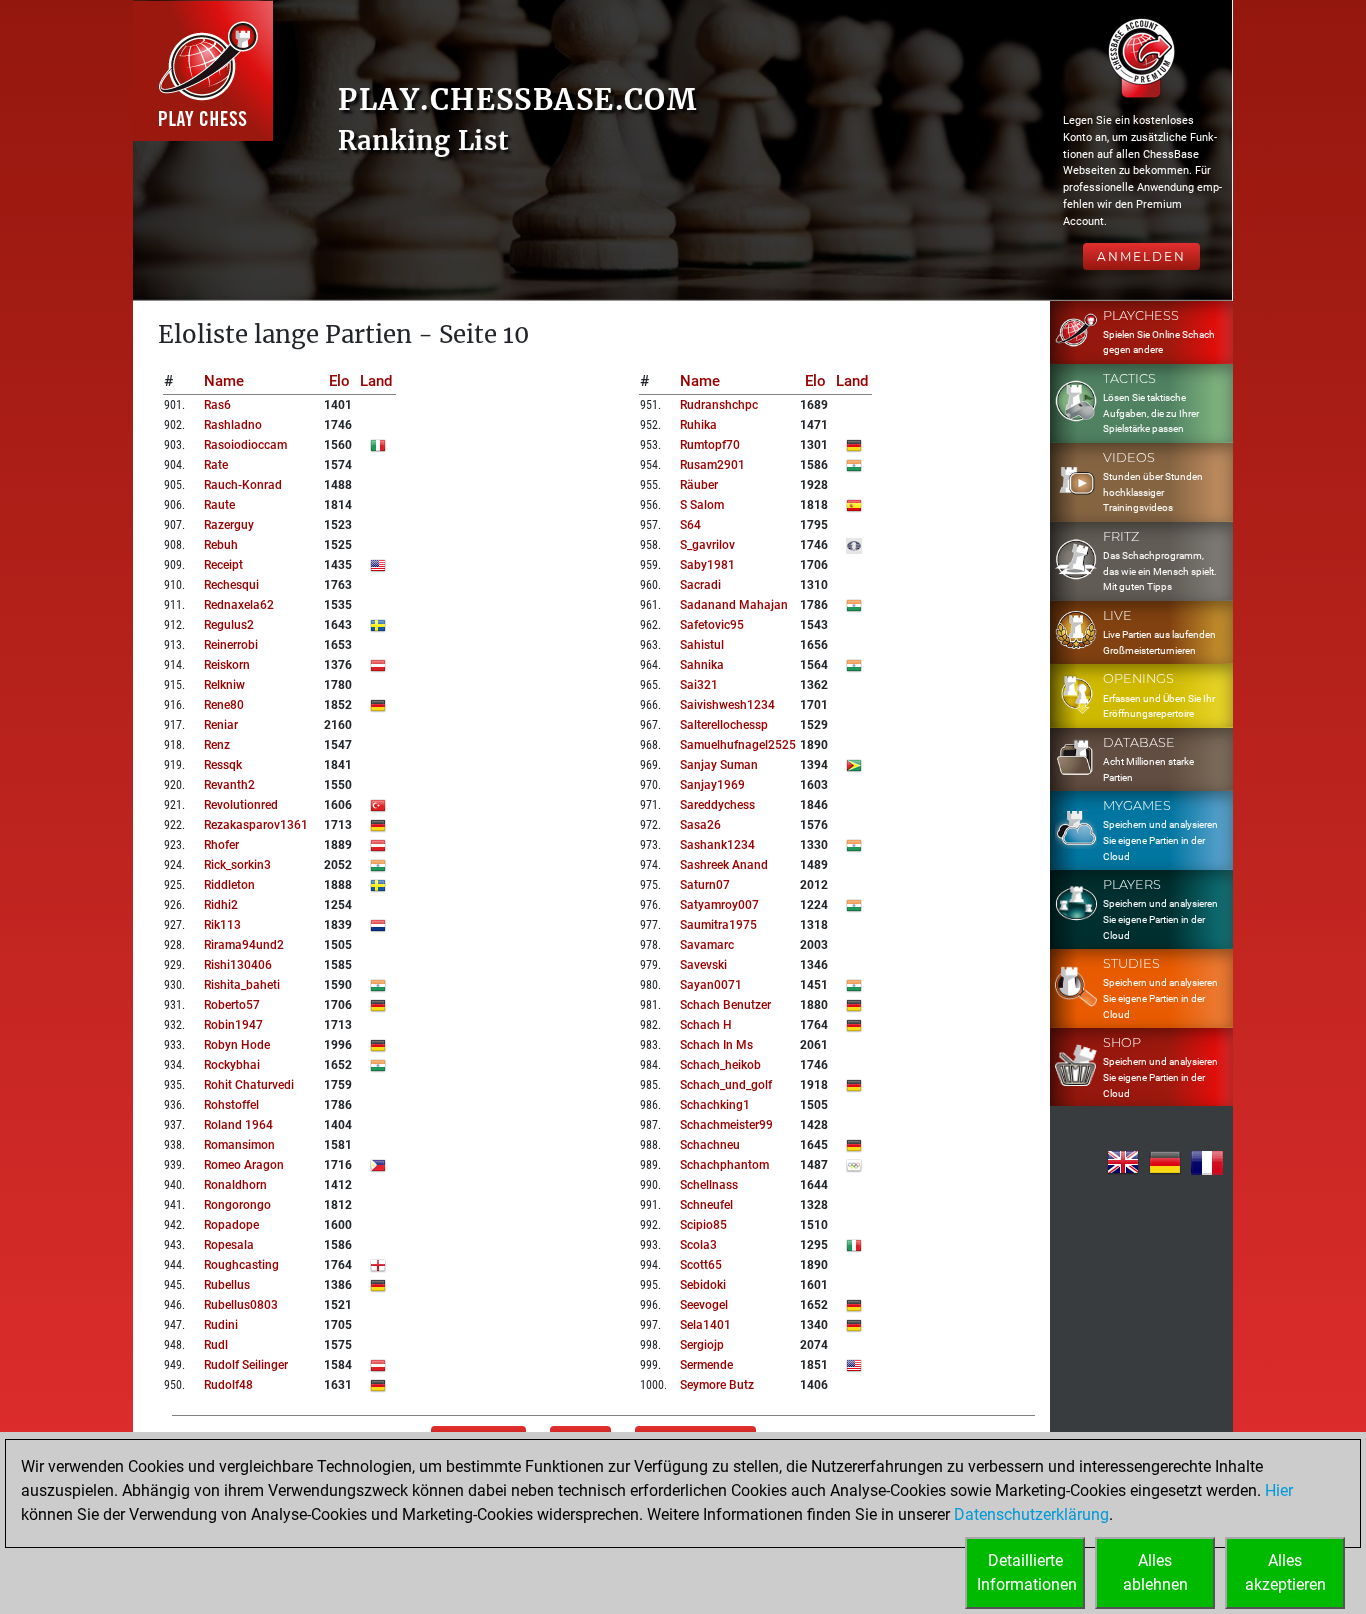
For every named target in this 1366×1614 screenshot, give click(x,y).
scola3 (698, 1245)
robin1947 (233, 1025)
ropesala (229, 1245)
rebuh (221, 545)
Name (224, 381)
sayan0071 (711, 985)
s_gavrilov (707, 545)
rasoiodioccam (245, 445)
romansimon (239, 1145)
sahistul (702, 645)
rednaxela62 (239, 605)
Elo (339, 381)
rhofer (221, 845)
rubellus (227, 1285)
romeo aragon (244, 1165)
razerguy (229, 525)
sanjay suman (719, 765)
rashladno (233, 425)
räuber (699, 485)
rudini (221, 1325)
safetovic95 (712, 625)
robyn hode (237, 1045)
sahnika (702, 665)
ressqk (223, 765)
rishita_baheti (242, 985)
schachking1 (715, 1105)
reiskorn (227, 665)
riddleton (229, 885)
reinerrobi (231, 645)
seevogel (704, 1305)
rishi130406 (238, 965)
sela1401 (705, 1325)
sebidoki (703, 1285)
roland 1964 (238, 1125)
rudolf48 (228, 1385)
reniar (221, 725)
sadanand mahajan (734, 605)
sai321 (699, 685)
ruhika (698, 425)
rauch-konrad (243, 485)
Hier (1279, 1490)
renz (217, 745)
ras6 (217, 405)
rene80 (224, 705)
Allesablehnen (1155, 1572)
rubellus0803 (241, 1305)
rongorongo (237, 1205)
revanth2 (229, 785)
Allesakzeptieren (1285, 1572)
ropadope (231, 1225)
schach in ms (716, 1045)
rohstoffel (231, 1105)
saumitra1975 (718, 925)
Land (376, 381)
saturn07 (705, 885)
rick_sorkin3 (237, 865)
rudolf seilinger (246, 1365)
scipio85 (703, 1225)
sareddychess (717, 805)
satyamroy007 (719, 905)
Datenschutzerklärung (1031, 1514)
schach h (706, 1025)
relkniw (224, 685)
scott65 (701, 1265)
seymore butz (717, 1385)
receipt (223, 565)
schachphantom (724, 1165)
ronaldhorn (235, 1185)
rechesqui (231, 585)
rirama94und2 (244, 945)
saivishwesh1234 (727, 705)
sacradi (700, 585)
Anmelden (1141, 256)
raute (219, 505)
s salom (702, 505)
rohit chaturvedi (249, 1085)
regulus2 (229, 625)
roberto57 (232, 1005)
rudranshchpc (719, 405)
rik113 (222, 925)
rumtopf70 (710, 445)
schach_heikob (720, 1065)
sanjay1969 (712, 785)
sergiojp (702, 1345)
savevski (703, 965)
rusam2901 (712, 465)
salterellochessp (724, 725)
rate (216, 465)
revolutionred (241, 805)
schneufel (706, 1205)
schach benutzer (725, 1005)
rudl (216, 1345)
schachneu (710, 1145)
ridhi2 (221, 905)
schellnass (709, 1185)
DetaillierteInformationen (1027, 1572)
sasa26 (700, 825)
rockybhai (232, 1065)
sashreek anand (724, 865)
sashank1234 (717, 845)
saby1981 (707, 565)
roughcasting (241, 1265)
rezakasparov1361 (256, 825)
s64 (690, 525)
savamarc (707, 945)
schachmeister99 (726, 1125)
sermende (706, 1365)
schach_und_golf (726, 1085)
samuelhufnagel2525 (738, 745)
